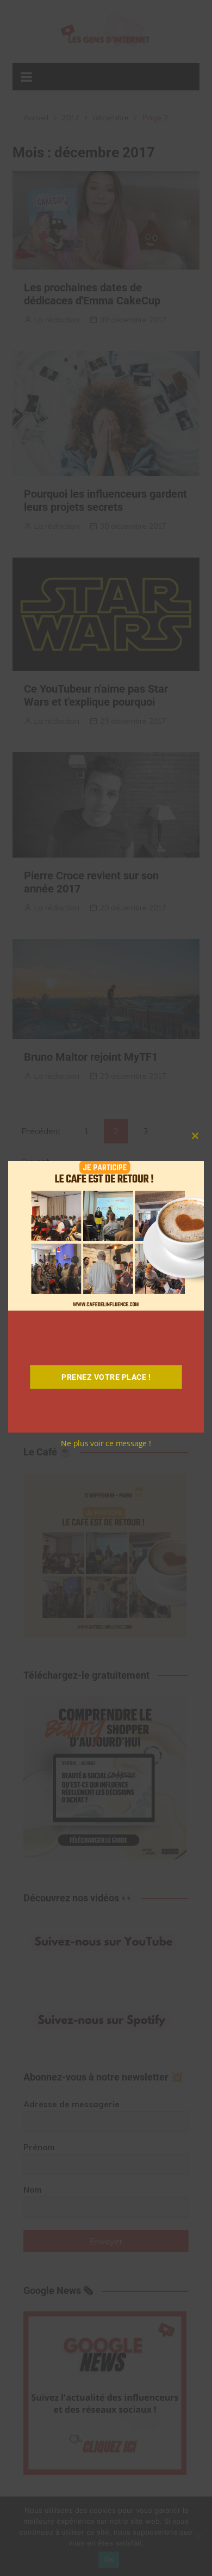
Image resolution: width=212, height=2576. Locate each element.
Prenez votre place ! (106, 1377)
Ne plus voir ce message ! (106, 1443)
